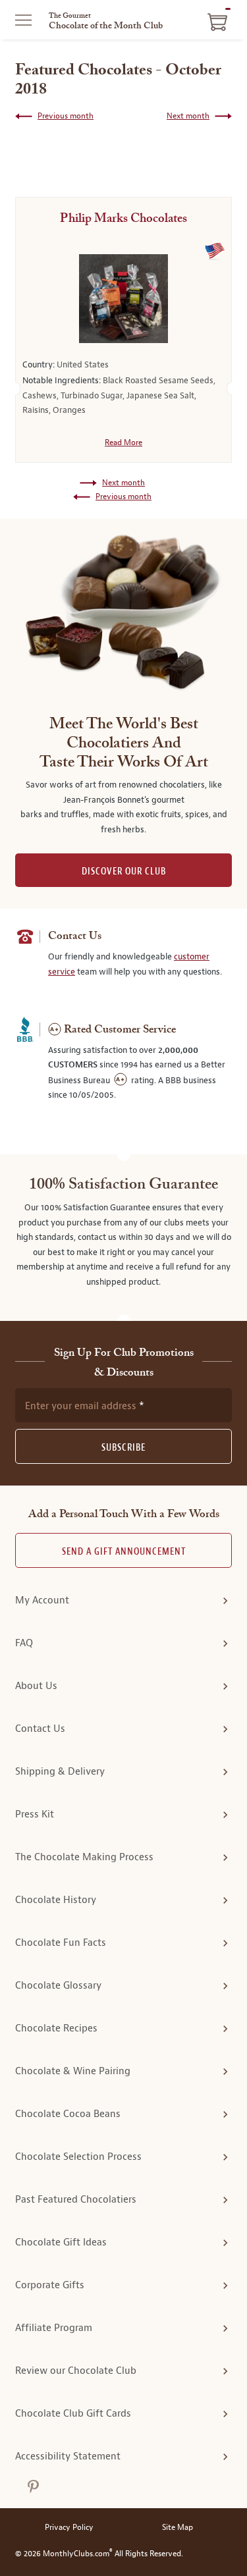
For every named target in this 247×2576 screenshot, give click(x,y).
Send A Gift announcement (124, 1552)
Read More (123, 443)
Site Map (178, 2528)
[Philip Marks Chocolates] (123, 299)
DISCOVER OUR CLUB (124, 872)
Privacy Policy (69, 2528)
